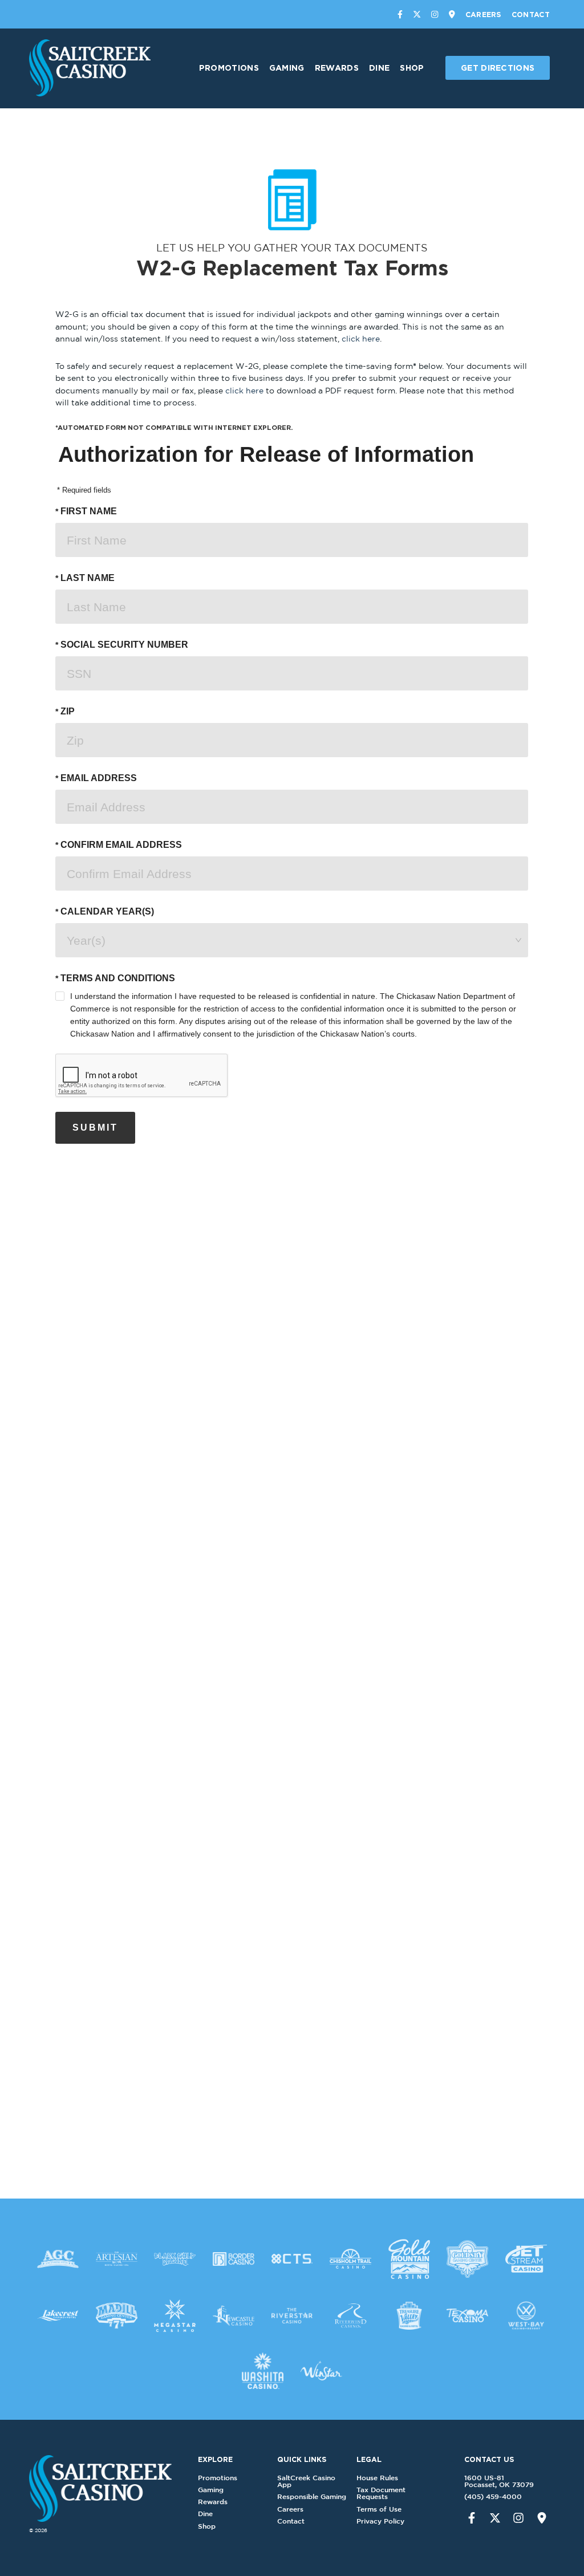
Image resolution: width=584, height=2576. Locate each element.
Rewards (337, 68)
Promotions (229, 68)
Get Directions (498, 68)
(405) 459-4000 (493, 2496)
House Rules (377, 2478)
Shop (412, 68)
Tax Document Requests (381, 2493)
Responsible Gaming (312, 2496)
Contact (531, 14)
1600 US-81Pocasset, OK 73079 (499, 2481)
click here (361, 338)
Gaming (287, 68)
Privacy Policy (380, 2521)
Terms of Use (379, 2509)
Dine (379, 68)
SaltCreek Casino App (306, 2481)
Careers (483, 14)
